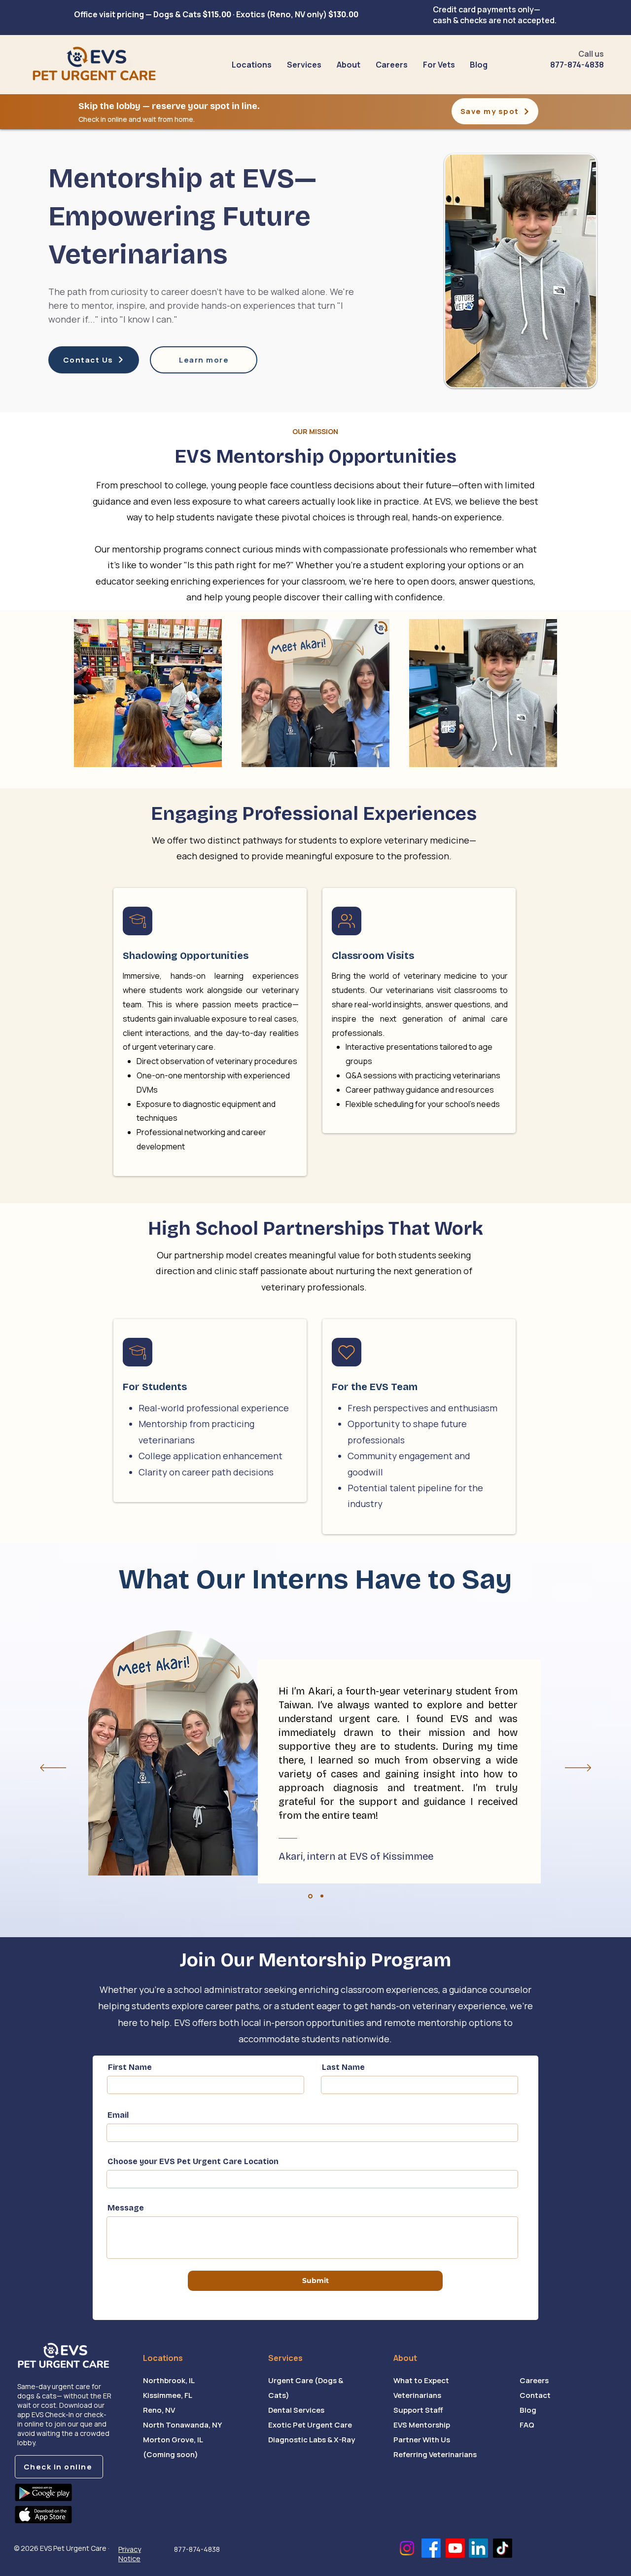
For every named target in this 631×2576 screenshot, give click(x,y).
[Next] (578, 1768)
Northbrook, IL (169, 2380)
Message (126, 2208)
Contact (535, 2395)
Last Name (343, 2067)
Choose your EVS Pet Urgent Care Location (193, 2162)
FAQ (527, 2425)
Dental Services (296, 2410)
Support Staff (418, 2410)
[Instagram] (407, 2548)
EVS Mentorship (422, 2425)
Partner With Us (422, 2440)
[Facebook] (431, 2548)
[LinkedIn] (478, 2548)
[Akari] (310, 1896)
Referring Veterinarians (435, 2454)
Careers (534, 2380)
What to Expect (421, 2380)
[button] (304, 65)
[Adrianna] (322, 1896)
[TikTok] (503, 2548)
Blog (528, 2410)
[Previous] (53, 1768)
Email (118, 2115)
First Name (130, 2067)
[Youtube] (455, 2548)
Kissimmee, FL (168, 2395)
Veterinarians (417, 2395)
